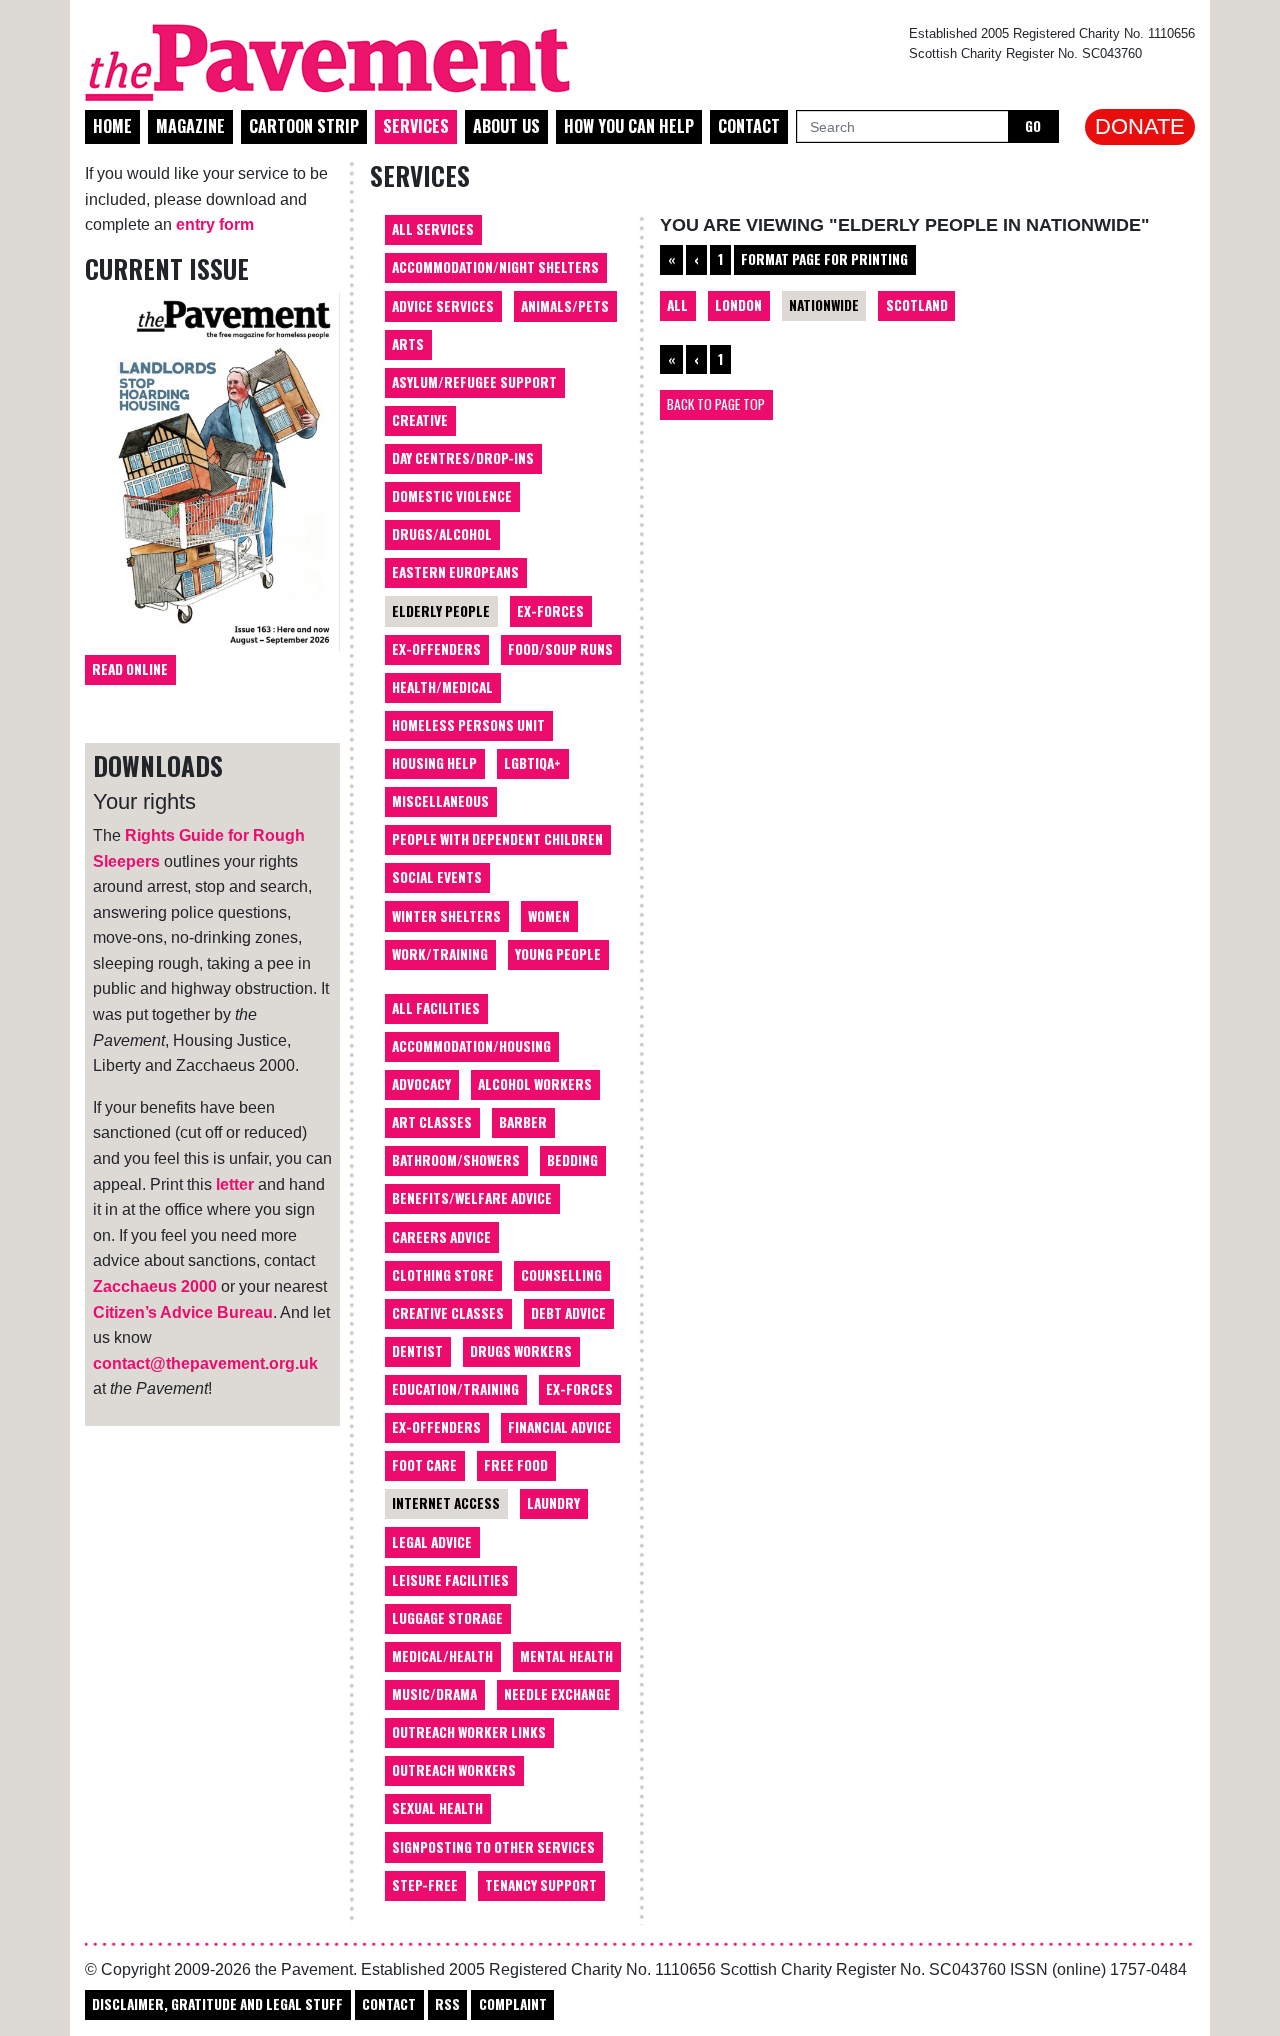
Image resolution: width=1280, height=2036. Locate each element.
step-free (425, 1885)
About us (506, 126)
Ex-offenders (436, 649)
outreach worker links (469, 1732)
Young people (558, 954)
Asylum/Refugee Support (474, 382)
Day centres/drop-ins (463, 458)
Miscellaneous (440, 801)
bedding (572, 1160)
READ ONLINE (130, 669)
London (738, 305)
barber (523, 1122)
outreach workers (454, 1770)
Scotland (917, 305)
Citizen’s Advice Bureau (183, 1312)
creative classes (448, 1313)
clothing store (443, 1275)
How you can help (629, 126)
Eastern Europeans (455, 572)
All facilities (436, 1008)
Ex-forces (550, 611)
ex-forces (579, 1389)
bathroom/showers (456, 1160)
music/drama (434, 1694)
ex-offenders (436, 1427)
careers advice (441, 1237)
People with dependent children (497, 839)
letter (235, 1184)
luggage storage (447, 1618)
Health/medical (442, 687)
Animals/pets (565, 306)
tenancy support (541, 1885)
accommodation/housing (471, 1046)
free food (516, 1465)
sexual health (437, 1808)
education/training (455, 1389)
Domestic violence (452, 496)
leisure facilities (450, 1580)
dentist (417, 1351)
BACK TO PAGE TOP (716, 404)
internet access (446, 1503)
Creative (420, 420)
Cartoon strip (304, 126)
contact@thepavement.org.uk (205, 1363)
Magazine (190, 126)
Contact (749, 126)
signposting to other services (493, 1847)
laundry (553, 1503)
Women (549, 916)
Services (416, 126)
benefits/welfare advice (472, 1198)
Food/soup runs (560, 649)
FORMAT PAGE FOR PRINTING (824, 259)
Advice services (443, 306)
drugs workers (521, 1351)
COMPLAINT (513, 2004)
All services (433, 229)
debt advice (568, 1313)
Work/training (440, 954)
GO (1033, 126)
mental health (566, 1656)
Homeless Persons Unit (468, 725)
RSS (447, 2004)
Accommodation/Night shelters (495, 267)
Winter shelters (446, 916)
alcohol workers (535, 1084)
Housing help (434, 763)
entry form (215, 224)
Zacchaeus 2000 (155, 1286)
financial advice (560, 1427)
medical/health (442, 1656)
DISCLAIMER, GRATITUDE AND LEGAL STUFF (217, 2004)
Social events (437, 877)
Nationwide (824, 305)
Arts (408, 344)
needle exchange (557, 1694)
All (677, 305)
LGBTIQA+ (532, 763)
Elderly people (441, 611)
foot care (424, 1465)
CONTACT (389, 2004)
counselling (561, 1275)
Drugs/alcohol (442, 534)
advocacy (421, 1084)
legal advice (432, 1542)
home (112, 126)
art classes (432, 1122)
